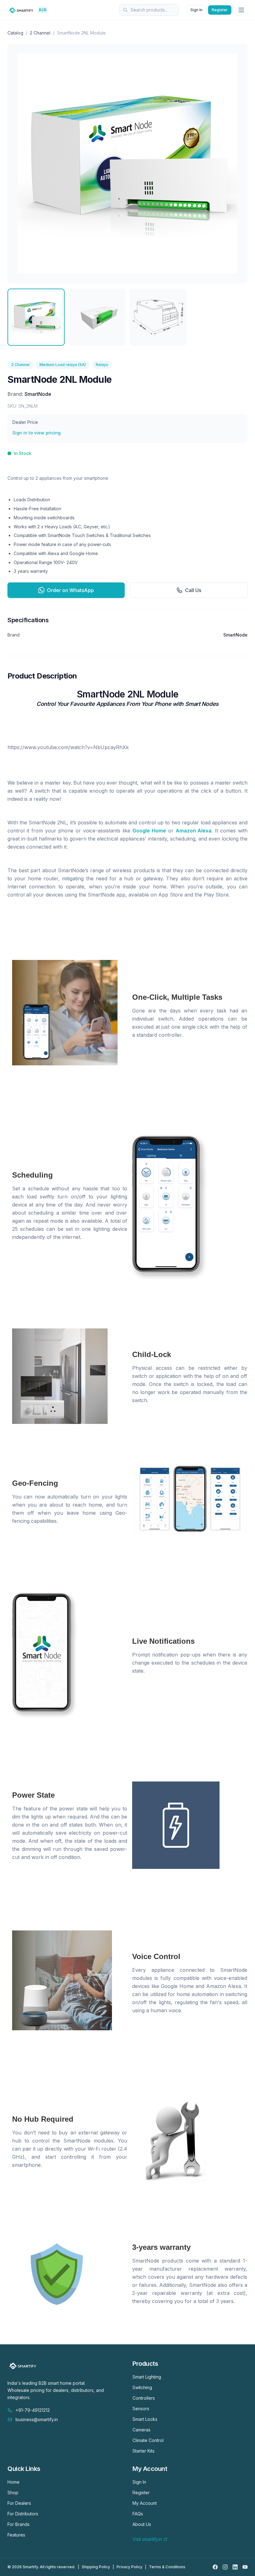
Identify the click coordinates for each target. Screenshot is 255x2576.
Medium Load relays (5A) (63, 365)
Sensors (141, 2409)
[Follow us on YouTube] (245, 2567)
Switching (142, 2387)
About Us (142, 2524)
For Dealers (19, 2503)
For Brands (19, 2524)
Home (14, 2482)
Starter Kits (144, 2451)
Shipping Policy (96, 2567)
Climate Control (148, 2440)
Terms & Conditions (167, 2567)
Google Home (149, 831)
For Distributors (23, 2514)
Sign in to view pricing (37, 433)
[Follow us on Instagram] (225, 2567)
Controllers (144, 2398)
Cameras (141, 2430)
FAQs (138, 2514)
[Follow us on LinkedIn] (235, 2567)
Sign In (196, 10)
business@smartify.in (37, 2419)
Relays (102, 365)
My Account (145, 2503)
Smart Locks (145, 2419)
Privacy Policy (130, 2567)
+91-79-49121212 (33, 2410)
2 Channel (40, 33)
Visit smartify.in (147, 2539)
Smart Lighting (147, 2377)
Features (16, 2535)
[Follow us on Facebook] (215, 2567)
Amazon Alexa (194, 831)
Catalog (15, 33)
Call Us (193, 590)
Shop (13, 2493)
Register (220, 10)
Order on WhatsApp (70, 590)
